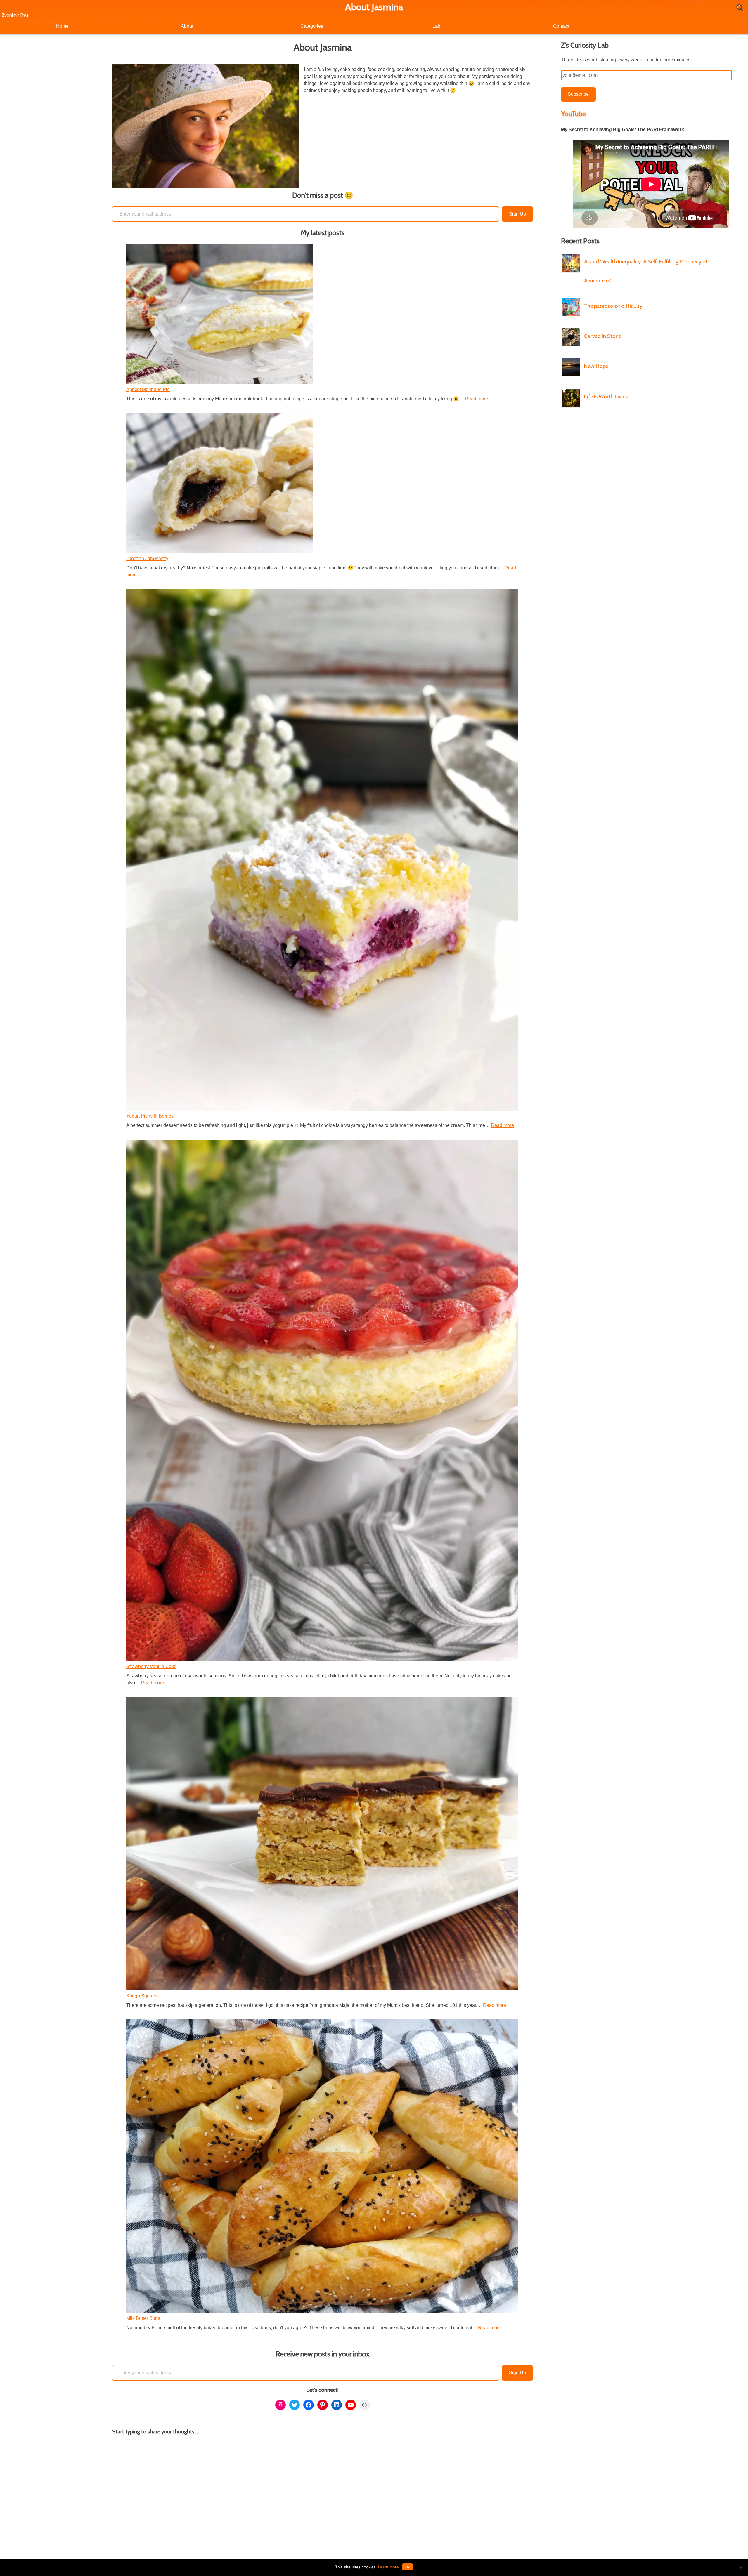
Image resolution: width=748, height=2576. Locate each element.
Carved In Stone (603, 336)
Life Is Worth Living (606, 396)
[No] (741, 2568)
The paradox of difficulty (613, 306)
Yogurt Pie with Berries (150, 1116)
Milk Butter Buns (143, 2318)
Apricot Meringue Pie (148, 389)
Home (62, 26)
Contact (561, 26)
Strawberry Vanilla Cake (151, 1666)
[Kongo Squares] (322, 1845)
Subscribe (578, 94)
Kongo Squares (142, 1996)
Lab (436, 26)
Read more (476, 399)
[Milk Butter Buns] (322, 2167)
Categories (312, 26)
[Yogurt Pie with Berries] (322, 851)
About (187, 26)
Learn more (388, 2567)
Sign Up (517, 214)
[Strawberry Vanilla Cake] (322, 1401)
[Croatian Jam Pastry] (220, 484)
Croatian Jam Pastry (147, 559)
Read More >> (703, 293)
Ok (407, 2567)
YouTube (573, 114)
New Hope (596, 366)
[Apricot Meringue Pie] (220, 315)
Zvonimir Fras (15, 15)
